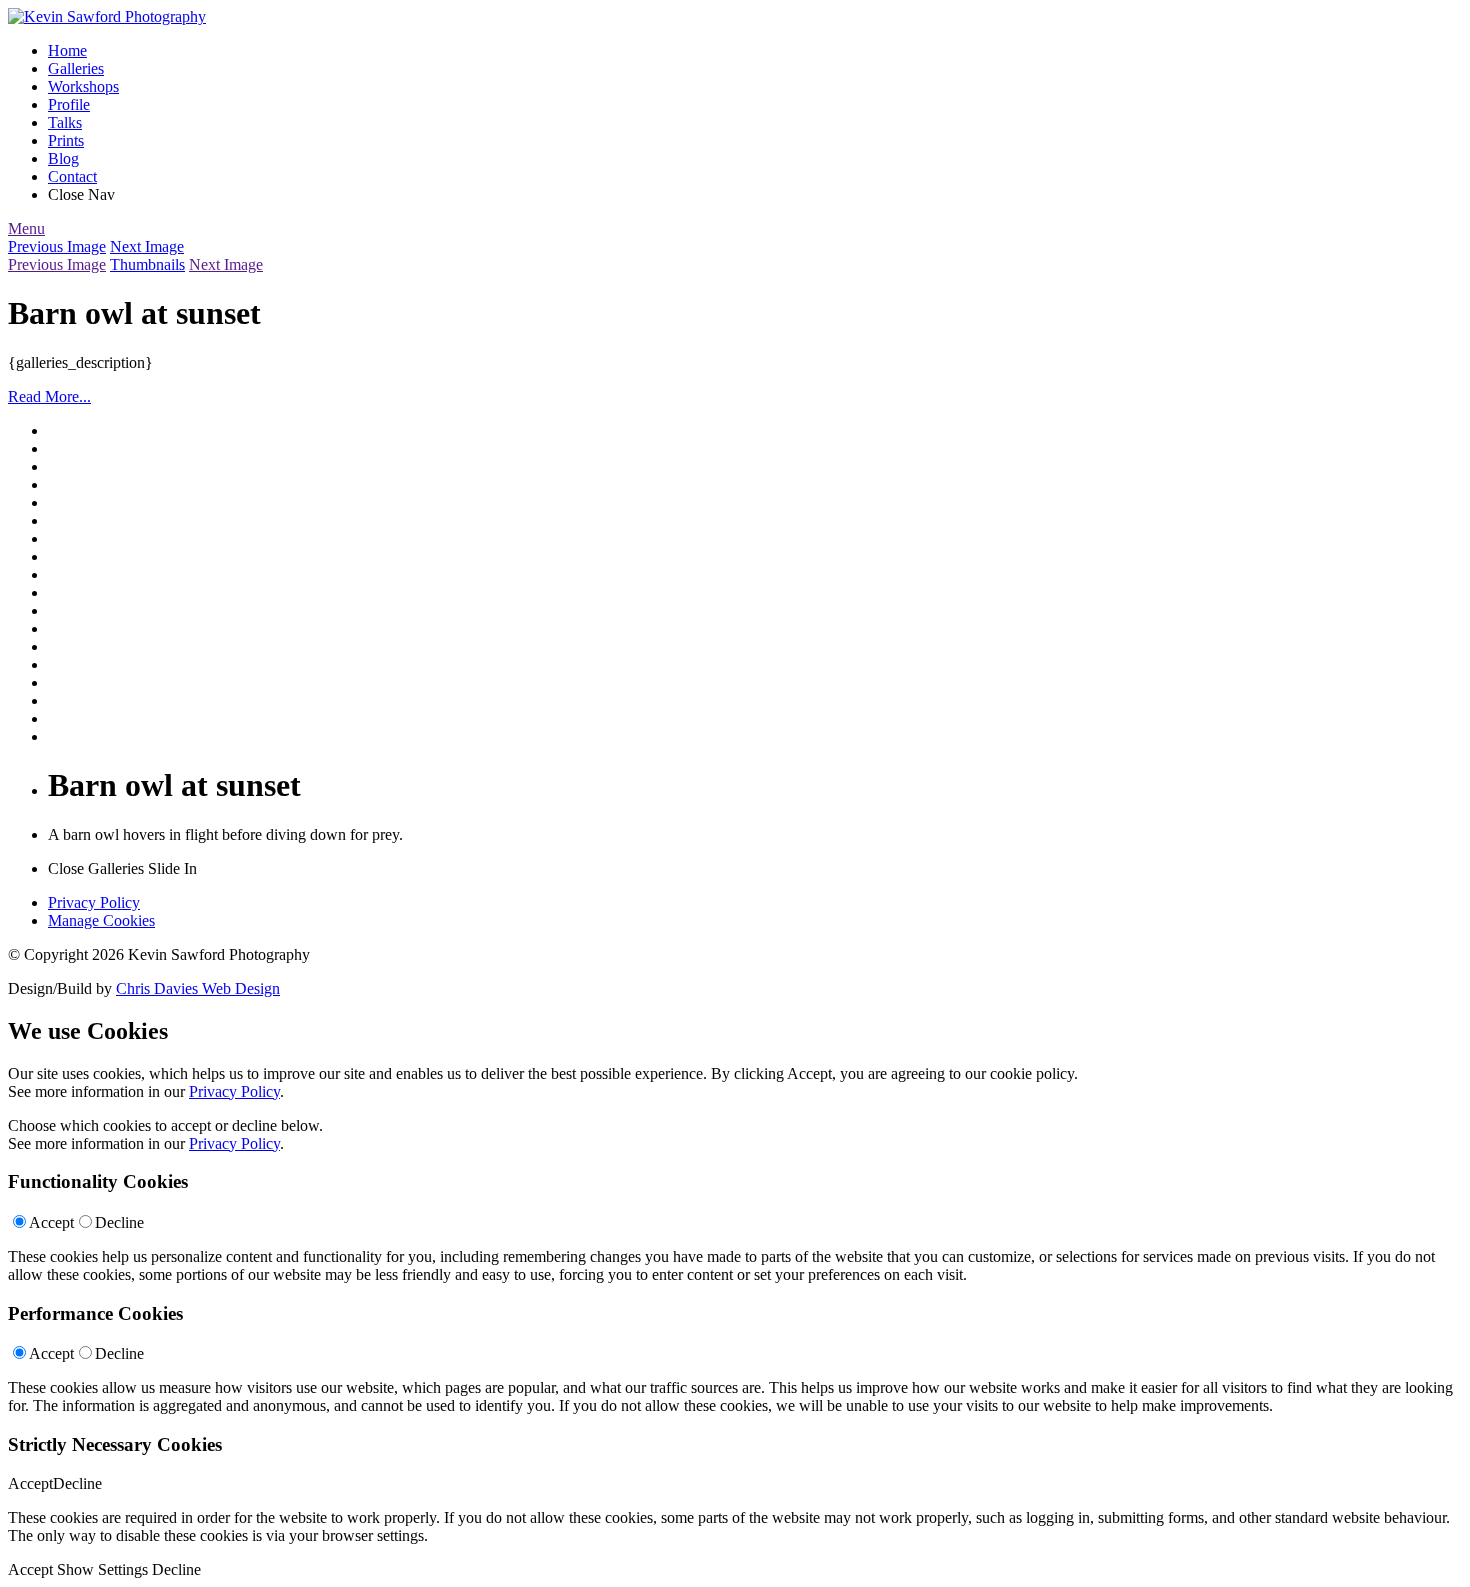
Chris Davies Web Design (198, 988)
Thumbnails (147, 264)
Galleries (76, 68)
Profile (69, 104)
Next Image (147, 246)
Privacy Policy (94, 902)
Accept (51, 1222)
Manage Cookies (101, 920)
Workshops (83, 86)
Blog (63, 158)
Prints (66, 140)
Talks (65, 122)
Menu (26, 228)
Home (67, 50)
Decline (119, 1222)
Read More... (49, 396)
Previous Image (57, 246)
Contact (72, 176)
